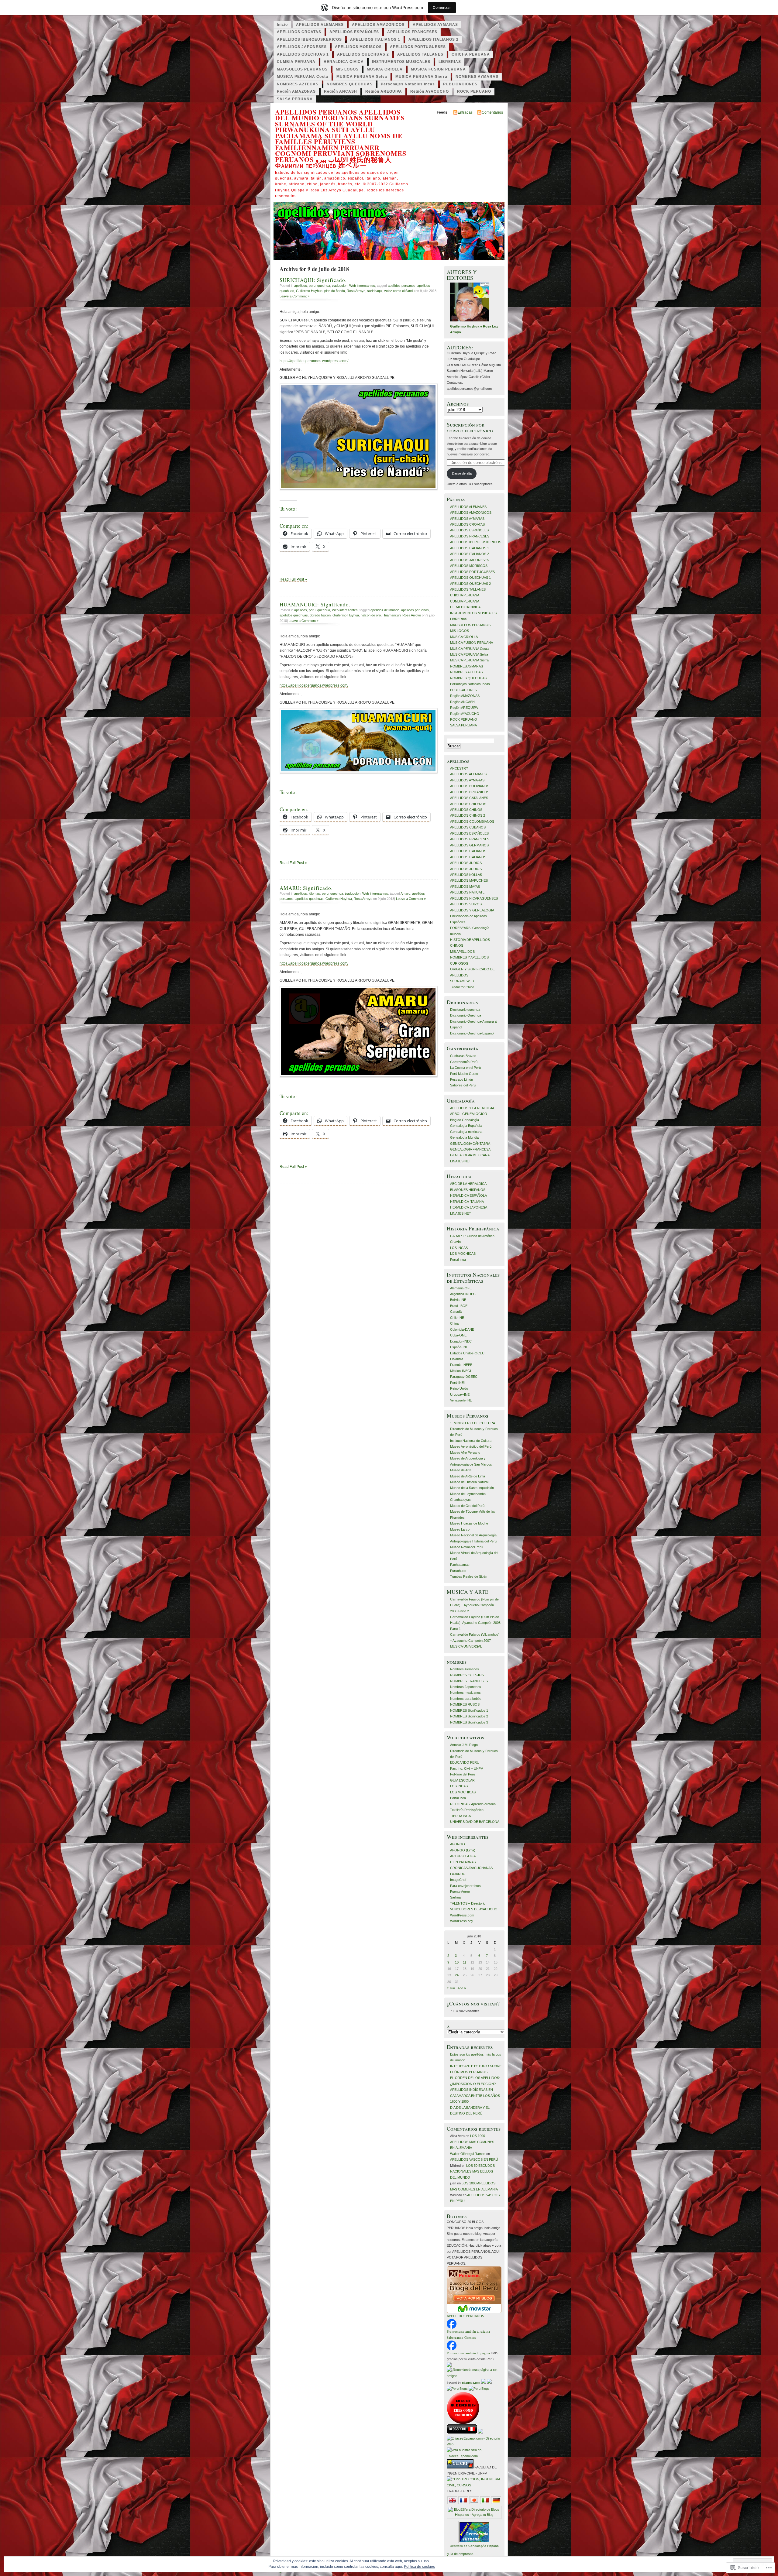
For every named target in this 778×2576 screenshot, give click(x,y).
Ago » (462, 1988)
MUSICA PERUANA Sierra (421, 77)
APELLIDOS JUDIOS (466, 863)
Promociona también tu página (468, 2331)
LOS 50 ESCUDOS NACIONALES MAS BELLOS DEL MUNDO (472, 2171)
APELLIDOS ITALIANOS (468, 851)
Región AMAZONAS (296, 91)
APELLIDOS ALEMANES (320, 25)
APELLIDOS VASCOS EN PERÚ (474, 2159)
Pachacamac (460, 1565)
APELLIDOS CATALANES (469, 798)
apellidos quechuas (294, 615)
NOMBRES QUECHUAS (350, 84)
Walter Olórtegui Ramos (468, 2154)
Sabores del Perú (463, 1085)
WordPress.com (462, 1915)
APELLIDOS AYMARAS (435, 25)
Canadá (456, 1312)
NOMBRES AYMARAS (477, 77)
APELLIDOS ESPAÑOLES (354, 32)
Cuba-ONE (458, 1335)
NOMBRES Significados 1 (469, 1710)
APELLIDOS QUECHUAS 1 (303, 54)
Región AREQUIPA (384, 91)
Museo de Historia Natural (469, 1482)
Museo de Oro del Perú (467, 1506)
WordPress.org (461, 1921)
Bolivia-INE (458, 1300)
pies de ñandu (335, 291)
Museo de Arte (461, 1470)
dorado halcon (320, 615)
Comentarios (492, 112)
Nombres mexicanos (465, 1693)
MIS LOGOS (347, 69)
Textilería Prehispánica (467, 1810)
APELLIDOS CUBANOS (468, 827)
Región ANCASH (341, 91)
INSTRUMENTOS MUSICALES (401, 62)
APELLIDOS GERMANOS (469, 845)
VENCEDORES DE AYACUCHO (474, 1909)
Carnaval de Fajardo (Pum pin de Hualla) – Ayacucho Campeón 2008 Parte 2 (474, 1605)
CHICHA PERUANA (471, 54)
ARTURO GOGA (463, 1856)
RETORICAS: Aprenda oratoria (473, 1804)
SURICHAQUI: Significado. (313, 280)
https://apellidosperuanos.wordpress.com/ (314, 361)
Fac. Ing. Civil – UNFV (466, 1768)
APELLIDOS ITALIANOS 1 (375, 39)
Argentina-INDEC (463, 1294)
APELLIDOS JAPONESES (302, 47)
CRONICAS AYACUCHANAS (471, 1868)
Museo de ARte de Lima (468, 1476)
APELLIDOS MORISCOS (358, 47)
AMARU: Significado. (306, 888)
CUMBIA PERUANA (296, 62)
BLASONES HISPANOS (468, 1190)
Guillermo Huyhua (309, 291)
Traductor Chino (462, 987)
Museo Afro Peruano (465, 1453)
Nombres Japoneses (466, 1687)
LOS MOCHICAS (463, 1254)
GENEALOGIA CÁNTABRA (470, 1144)
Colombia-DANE (462, 1329)
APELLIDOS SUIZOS (466, 904)
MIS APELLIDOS (462, 952)
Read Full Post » (293, 579)
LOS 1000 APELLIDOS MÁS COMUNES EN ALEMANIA (472, 2142)
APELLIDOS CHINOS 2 (468, 815)
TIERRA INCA (460, 1816)
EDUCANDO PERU (465, 1762)
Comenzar (442, 7)
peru (312, 286)
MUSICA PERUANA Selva (362, 77)
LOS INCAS (459, 1248)
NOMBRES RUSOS (465, 1704)
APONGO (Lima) (463, 1850)
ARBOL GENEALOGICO (469, 1114)
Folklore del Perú (463, 1774)
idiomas (314, 894)
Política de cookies (419, 2567)
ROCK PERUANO (474, 91)
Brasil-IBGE (459, 1306)
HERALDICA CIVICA (344, 62)
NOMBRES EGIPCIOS (467, 1675)
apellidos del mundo (385, 610)
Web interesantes (362, 286)
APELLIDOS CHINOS (466, 810)
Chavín (455, 1242)
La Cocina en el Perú (465, 1068)
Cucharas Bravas (463, 1056)
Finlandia (457, 1359)
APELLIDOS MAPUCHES (469, 880)
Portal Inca (458, 1260)
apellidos (301, 286)
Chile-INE (457, 1318)
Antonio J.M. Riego (464, 1745)
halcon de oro (371, 615)
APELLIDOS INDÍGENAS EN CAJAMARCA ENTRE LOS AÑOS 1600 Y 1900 (475, 2096)
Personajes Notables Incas (408, 84)
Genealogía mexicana (466, 1132)
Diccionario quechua (465, 1010)
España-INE (459, 1347)
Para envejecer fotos (465, 1886)
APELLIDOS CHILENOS (468, 804)
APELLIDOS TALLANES (420, 54)
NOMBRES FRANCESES (469, 1681)
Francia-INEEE (461, 1365)
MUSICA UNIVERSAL (466, 1646)
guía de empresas (460, 2554)
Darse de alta (462, 473)
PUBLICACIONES (460, 84)
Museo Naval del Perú (466, 1547)
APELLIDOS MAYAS (465, 887)
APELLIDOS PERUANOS (465, 2316)
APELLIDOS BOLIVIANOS (470, 786)
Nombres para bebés (466, 1699)
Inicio (282, 25)
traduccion (340, 286)
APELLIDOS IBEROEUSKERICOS (309, 39)
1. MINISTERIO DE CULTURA (473, 1423)
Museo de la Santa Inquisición (472, 1488)
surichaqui (375, 291)
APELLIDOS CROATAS (299, 32)
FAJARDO (458, 1874)
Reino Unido (459, 1388)
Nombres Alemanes (465, 1669)
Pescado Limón (461, 1079)
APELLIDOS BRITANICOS (470, 792)
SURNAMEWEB (462, 981)
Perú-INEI (457, 1383)
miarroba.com (471, 2383)
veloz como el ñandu (399, 291)
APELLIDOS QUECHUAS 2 (363, 54)
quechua (324, 286)
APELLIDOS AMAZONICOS (378, 25)
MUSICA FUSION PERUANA (438, 69)
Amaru (405, 894)
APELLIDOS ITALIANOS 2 (434, 39)
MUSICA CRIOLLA (385, 69)
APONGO (458, 1844)
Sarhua (455, 1897)
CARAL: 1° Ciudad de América (472, 1236)
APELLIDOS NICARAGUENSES (474, 898)
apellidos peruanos (402, 286)
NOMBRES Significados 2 (469, 1716)
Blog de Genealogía (465, 1120)
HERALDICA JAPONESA (469, 1207)
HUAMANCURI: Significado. (315, 604)
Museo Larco (460, 1529)
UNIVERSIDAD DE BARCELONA (475, 1822)
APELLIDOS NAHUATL (467, 892)
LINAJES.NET (461, 1161)
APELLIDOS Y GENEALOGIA (472, 910)
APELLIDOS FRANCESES (412, 32)
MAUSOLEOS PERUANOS (302, 69)
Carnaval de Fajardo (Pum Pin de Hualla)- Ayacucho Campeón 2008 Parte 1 (475, 1623)
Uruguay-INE (460, 1394)
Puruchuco (458, 1571)
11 (465, 1962)
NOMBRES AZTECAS (298, 84)
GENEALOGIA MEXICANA (470, 1155)
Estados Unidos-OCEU (467, 1353)
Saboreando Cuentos (461, 2338)
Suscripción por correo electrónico (470, 427)
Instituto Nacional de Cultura (471, 1441)
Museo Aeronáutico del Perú (471, 1446)
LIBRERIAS (450, 62)
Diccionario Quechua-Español (472, 1033)
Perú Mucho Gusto (464, 1074)
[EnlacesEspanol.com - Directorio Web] (474, 2444)
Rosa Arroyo (356, 291)
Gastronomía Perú (464, 1062)
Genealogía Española (466, 1126)
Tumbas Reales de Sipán (469, 1576)
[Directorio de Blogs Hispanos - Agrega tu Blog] (474, 2515)
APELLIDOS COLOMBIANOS (472, 822)
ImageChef (458, 1880)
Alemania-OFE (461, 1288)
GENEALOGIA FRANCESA (470, 1149)
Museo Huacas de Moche (469, 1523)
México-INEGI (461, 1371)
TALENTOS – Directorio (468, 1903)
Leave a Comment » (294, 296)
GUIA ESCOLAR (462, 1780)
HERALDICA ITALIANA (467, 1202)
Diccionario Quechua (466, 1015)
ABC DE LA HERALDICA (468, 1184)
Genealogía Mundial (465, 1137)
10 (457, 1962)
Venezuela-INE (461, 1400)
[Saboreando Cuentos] (452, 2349)
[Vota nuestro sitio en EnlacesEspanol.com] (474, 2456)
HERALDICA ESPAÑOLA (468, 1195)
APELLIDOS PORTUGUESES (418, 47)
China (454, 1323)
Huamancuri (392, 615)
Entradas (465, 112)
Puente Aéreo (460, 1892)
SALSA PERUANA (295, 99)
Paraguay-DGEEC (464, 1377)
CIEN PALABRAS (463, 1862)
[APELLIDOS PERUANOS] (452, 2327)
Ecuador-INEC (461, 1341)
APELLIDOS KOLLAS (466, 875)
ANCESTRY (459, 768)
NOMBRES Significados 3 (469, 1722)
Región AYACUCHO (430, 91)
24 (457, 1975)
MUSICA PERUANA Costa (303, 77)
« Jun (451, 1988)
